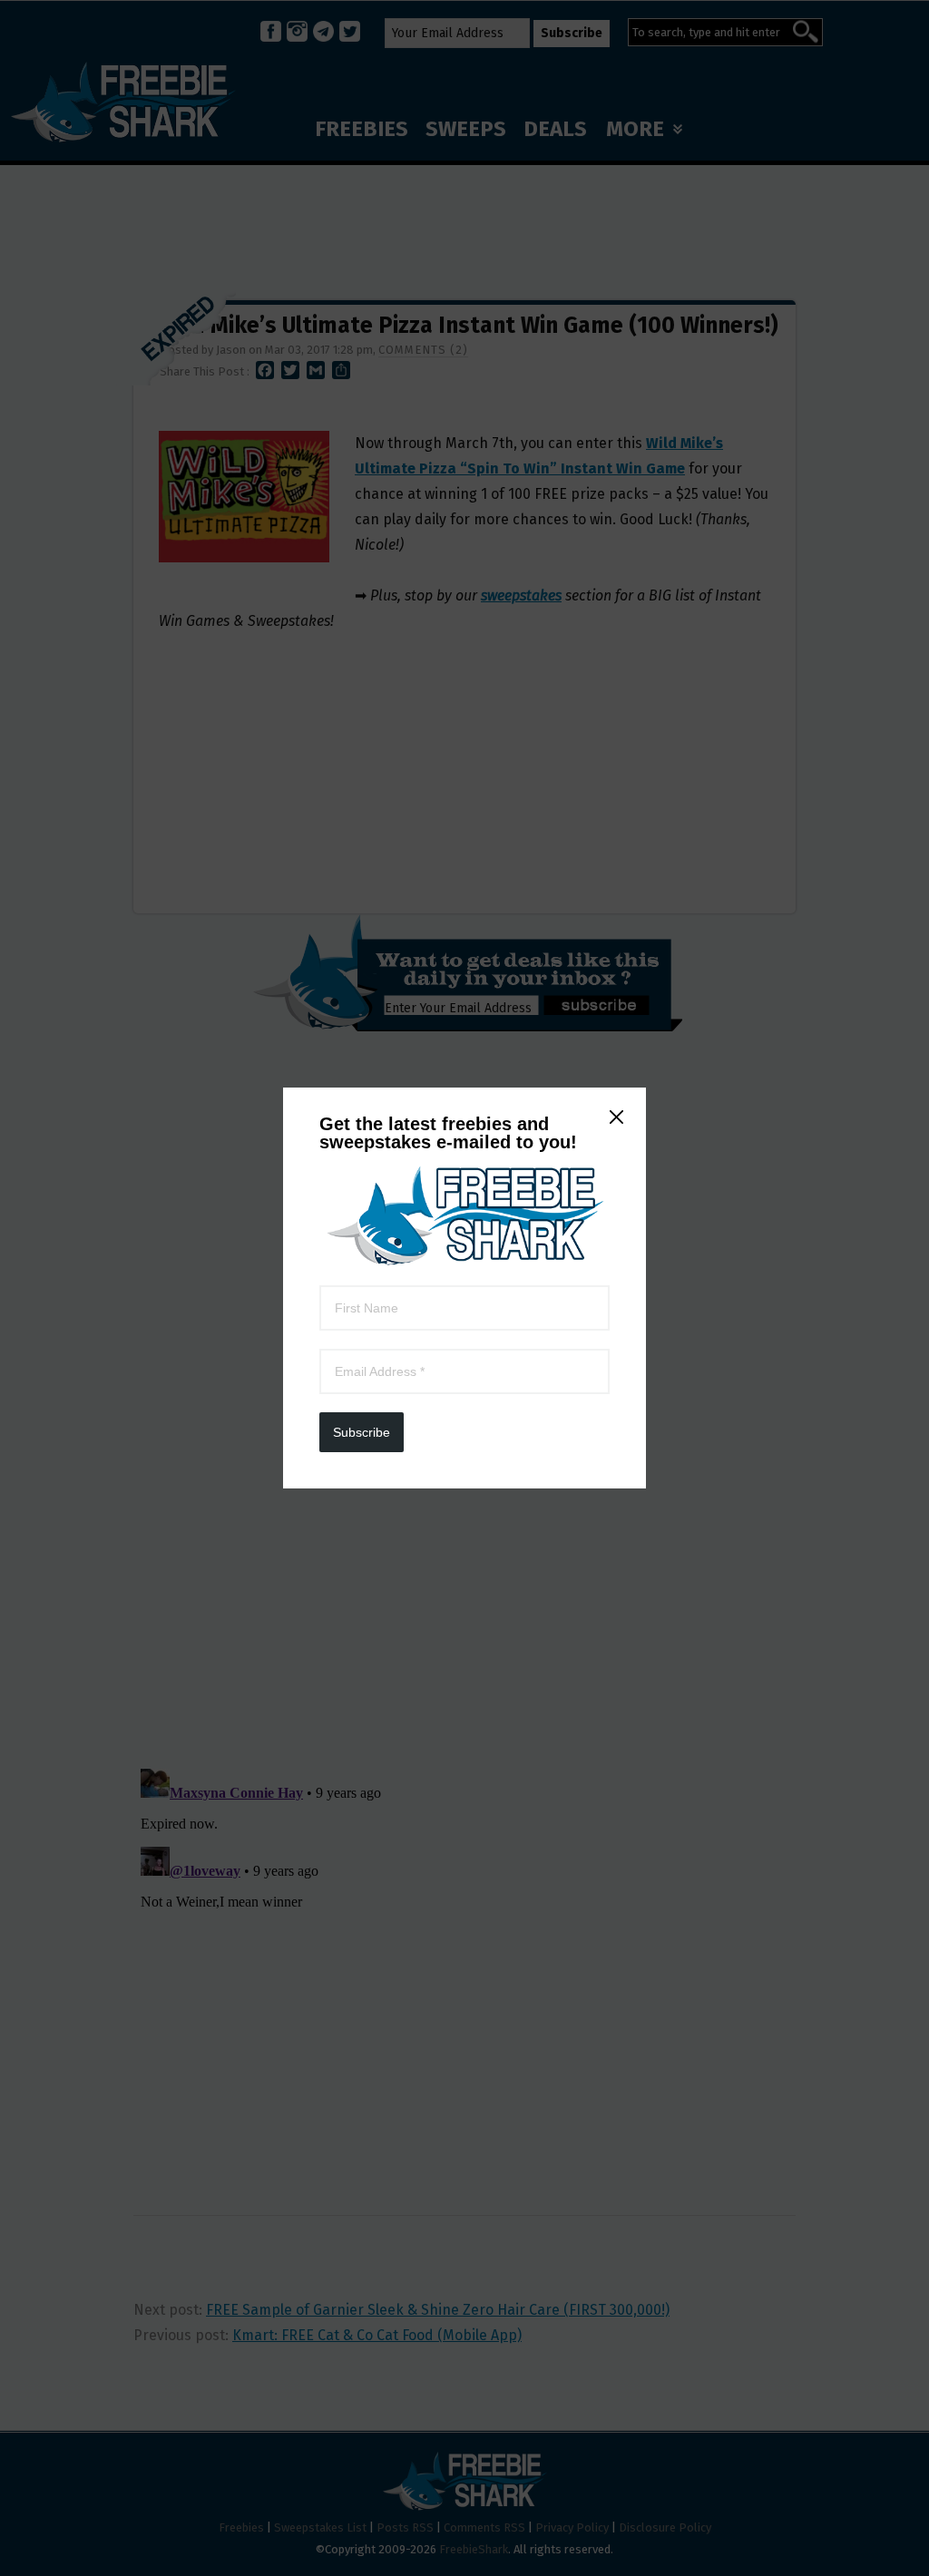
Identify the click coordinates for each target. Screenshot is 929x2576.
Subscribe (362, 1432)
